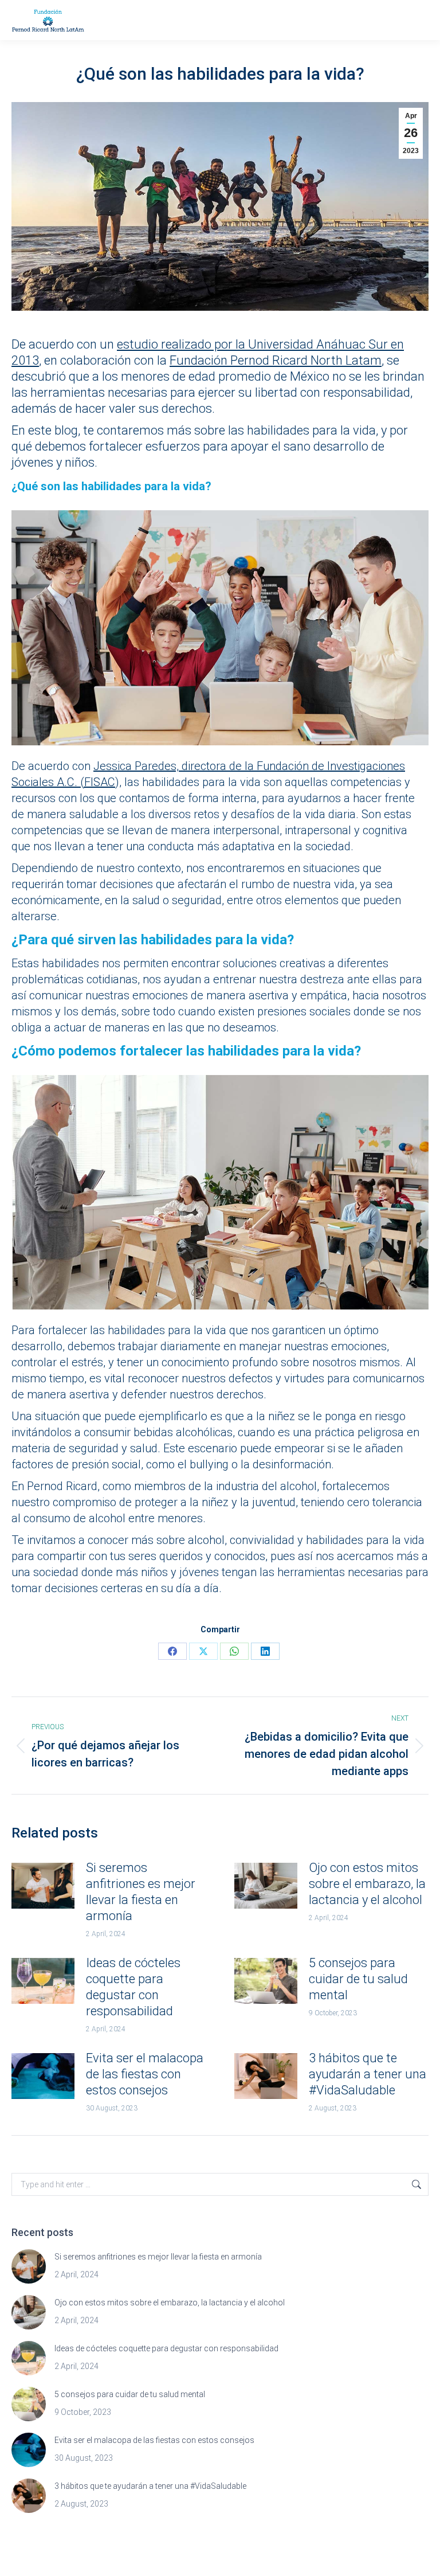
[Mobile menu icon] (417, 20)
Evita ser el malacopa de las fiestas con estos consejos (145, 2074)
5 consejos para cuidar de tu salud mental (358, 1979)
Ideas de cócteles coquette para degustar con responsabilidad (133, 1987)
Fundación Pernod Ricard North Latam (276, 360)
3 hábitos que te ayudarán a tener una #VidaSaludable (368, 2074)
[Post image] (43, 1886)
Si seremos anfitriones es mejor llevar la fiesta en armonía (141, 1892)
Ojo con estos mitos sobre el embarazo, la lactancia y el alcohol (367, 1884)
